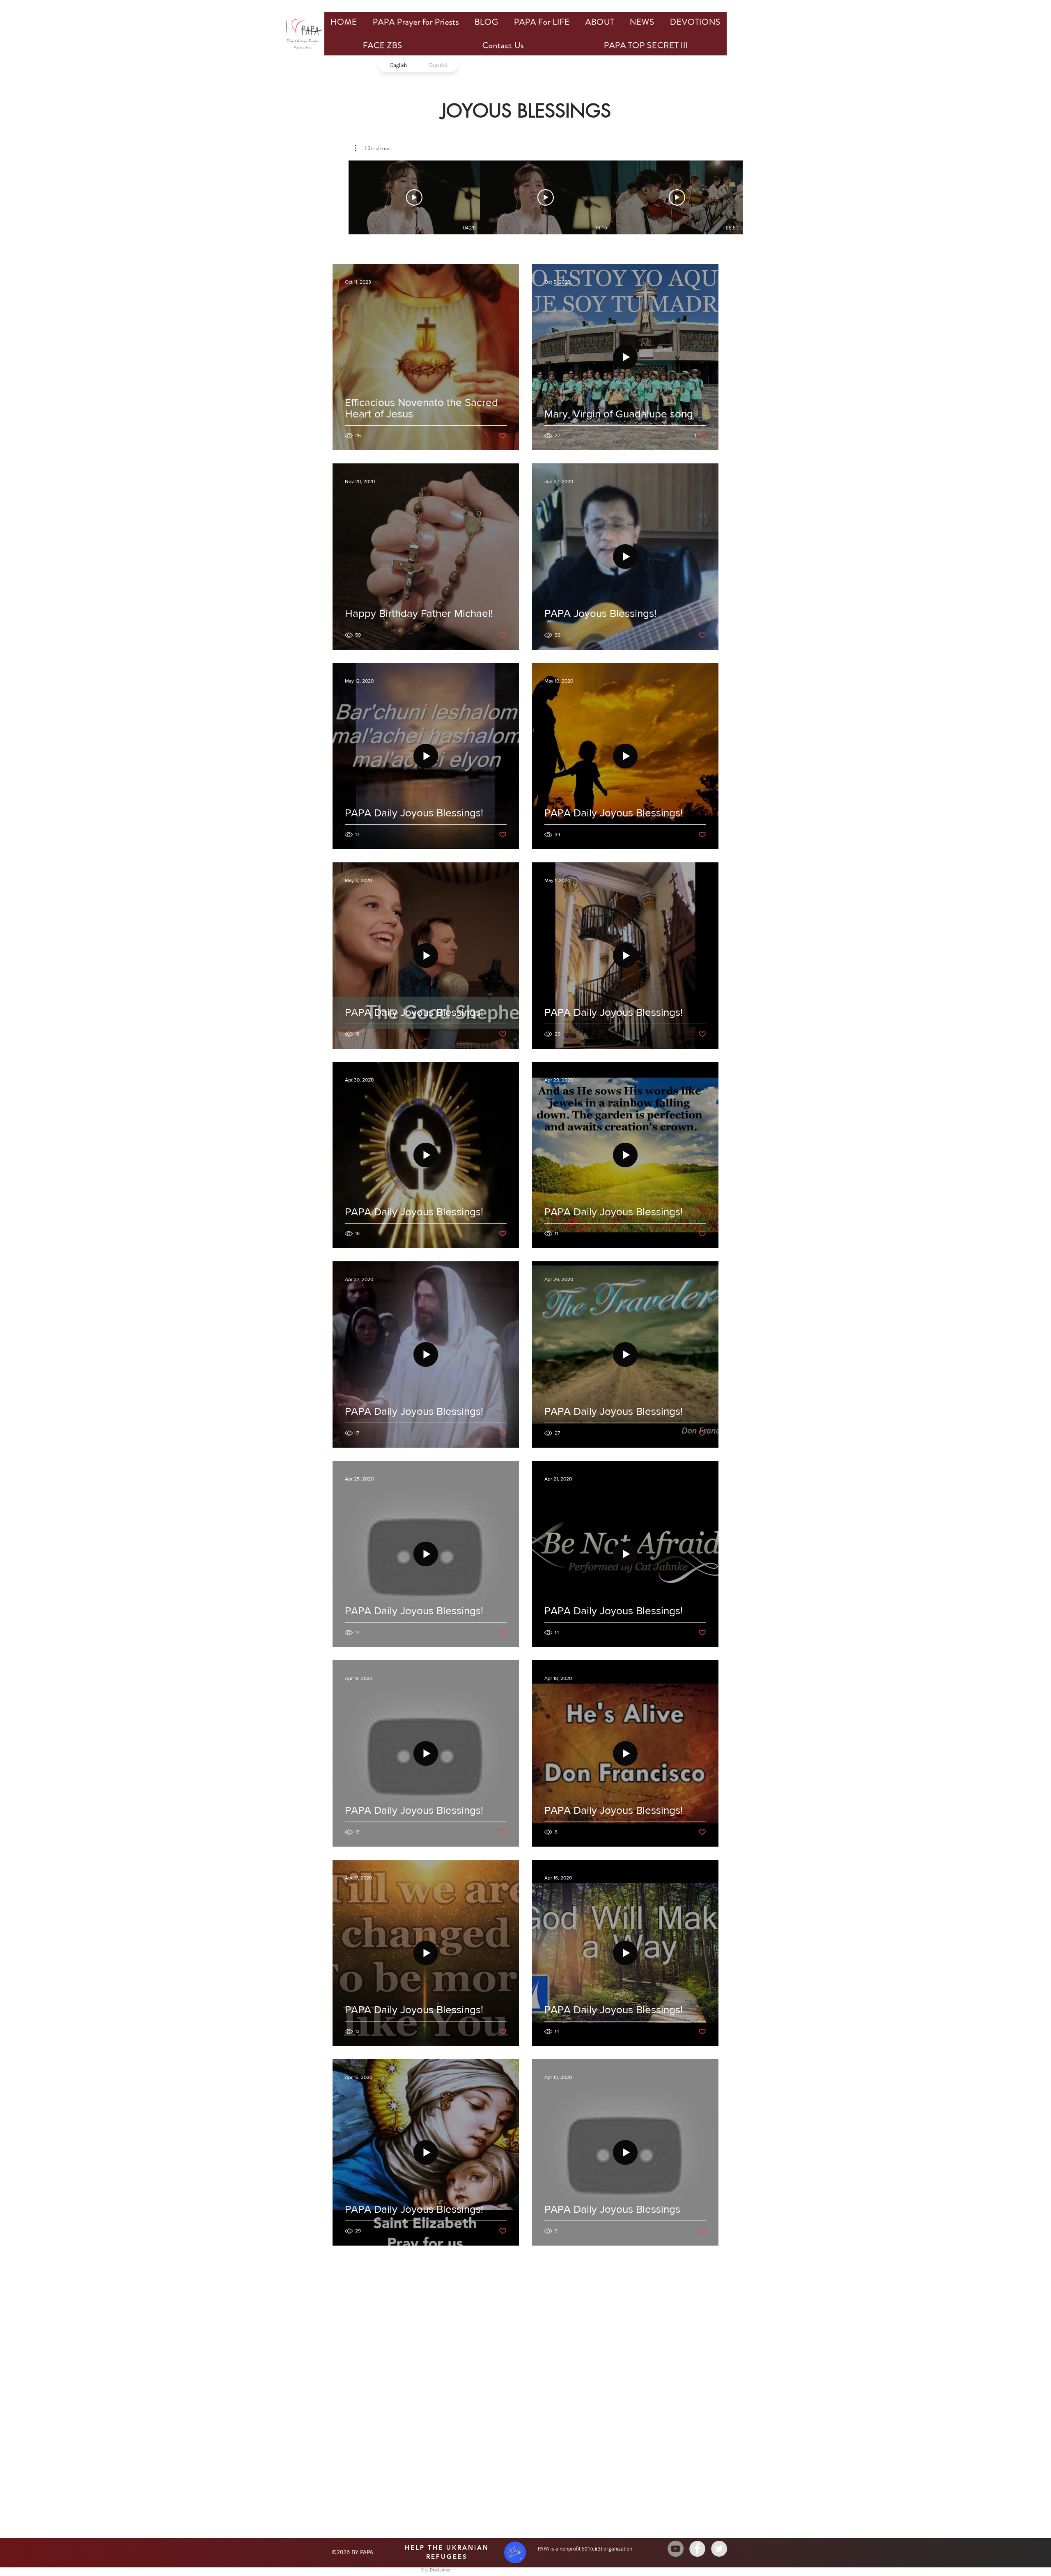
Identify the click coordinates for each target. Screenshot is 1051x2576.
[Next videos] (756, 196)
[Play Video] (414, 197)
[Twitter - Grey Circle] (719, 2549)
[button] (373, 148)
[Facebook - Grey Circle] (697, 2549)
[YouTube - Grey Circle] (676, 2549)
